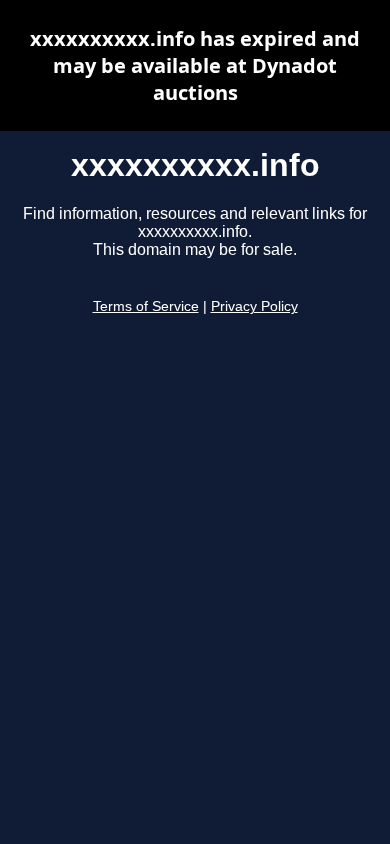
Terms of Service (146, 306)
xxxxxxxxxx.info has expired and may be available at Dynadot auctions (195, 65)
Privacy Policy (254, 306)
